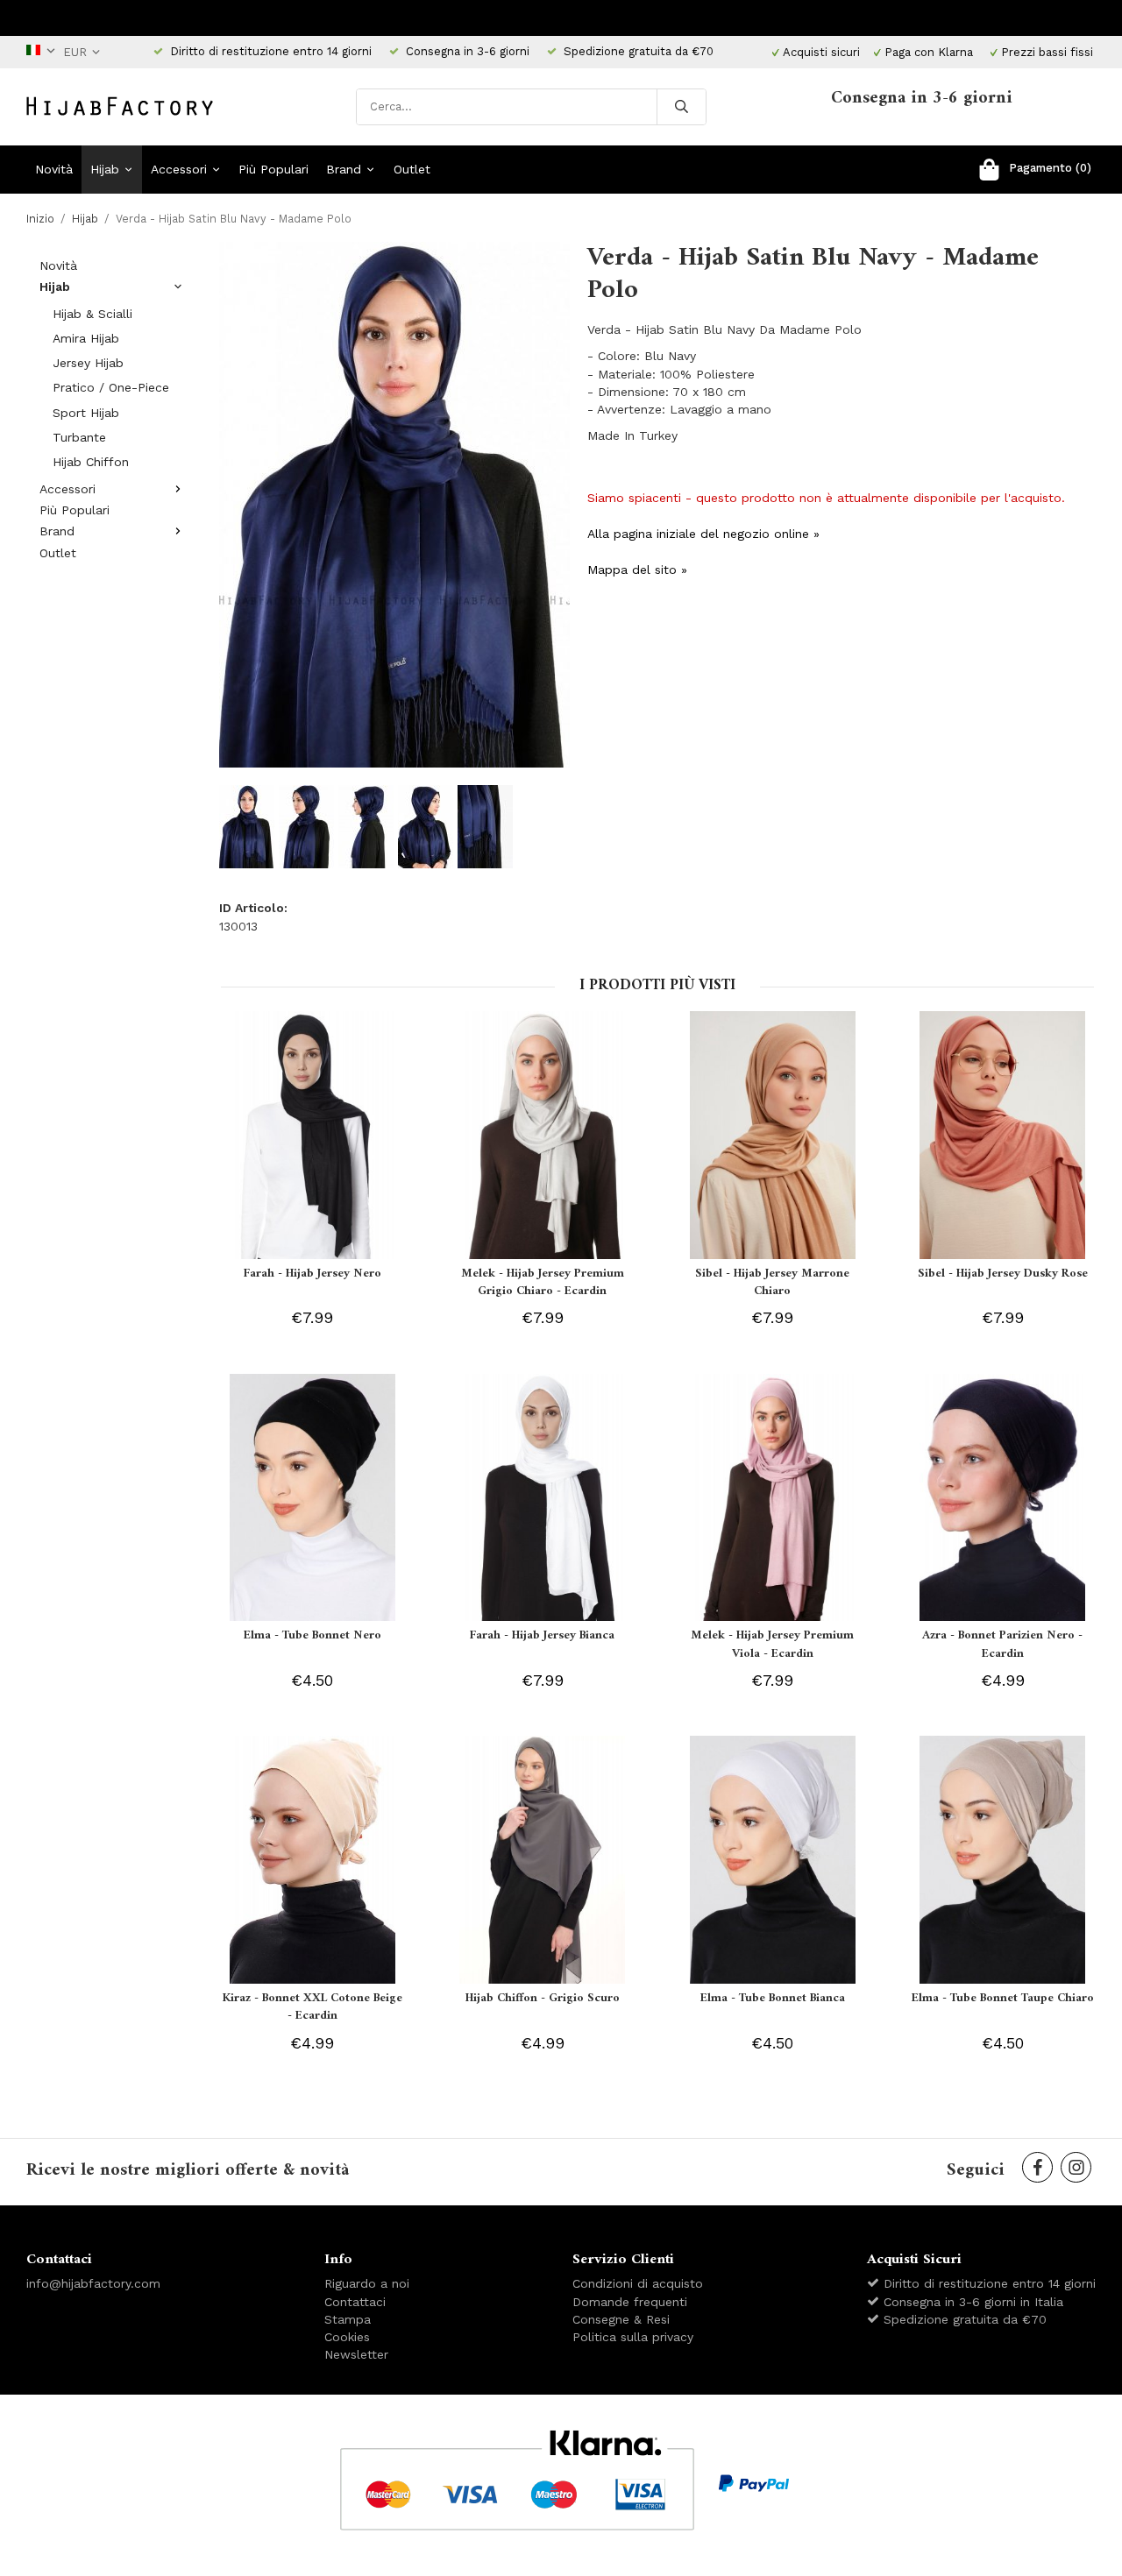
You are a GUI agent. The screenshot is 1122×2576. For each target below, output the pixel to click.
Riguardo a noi (367, 2283)
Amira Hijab (86, 338)
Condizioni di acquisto (638, 2283)
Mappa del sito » (637, 570)
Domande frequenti (630, 2302)
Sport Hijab (86, 413)
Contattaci (355, 2302)
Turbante (79, 437)
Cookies (347, 2337)
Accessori (179, 169)
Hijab (105, 169)
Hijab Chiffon (91, 462)
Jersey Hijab (88, 363)
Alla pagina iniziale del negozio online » (703, 534)
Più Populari (273, 169)
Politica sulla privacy (633, 2337)
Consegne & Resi (621, 2319)
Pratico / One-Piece (111, 387)
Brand (344, 169)
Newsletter (356, 2354)
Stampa (348, 2319)
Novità (54, 169)
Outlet (412, 169)
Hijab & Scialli (92, 314)
